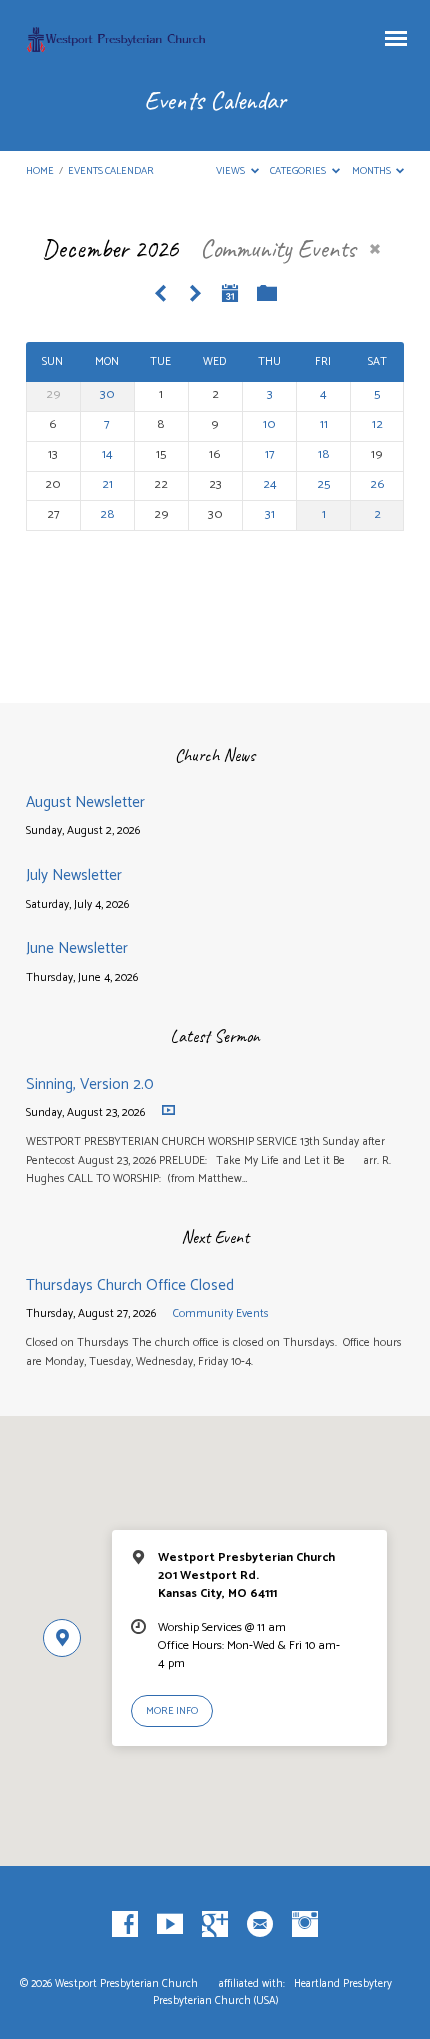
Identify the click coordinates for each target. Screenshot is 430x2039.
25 (324, 484)
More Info (172, 1711)
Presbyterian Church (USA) (215, 2001)
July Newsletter (74, 875)
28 (107, 514)
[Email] (260, 1925)
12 (377, 424)
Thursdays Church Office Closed (130, 1285)
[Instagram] (305, 1925)
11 (324, 424)
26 (377, 484)
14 (107, 454)
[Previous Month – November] (161, 294)
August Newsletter (85, 802)
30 (107, 394)
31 (270, 514)
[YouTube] (170, 1925)
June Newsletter (77, 948)
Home (40, 171)
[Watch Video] (168, 1110)
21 (107, 484)
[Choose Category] (267, 294)
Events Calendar (111, 171)
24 (270, 484)
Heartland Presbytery (344, 1984)
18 (324, 454)
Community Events (221, 1313)
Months (372, 171)
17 (270, 454)
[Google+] (215, 1925)
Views (231, 171)
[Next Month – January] (195, 294)
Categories (299, 171)
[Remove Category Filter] (375, 249)
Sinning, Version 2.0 (90, 1084)
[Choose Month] (230, 293)
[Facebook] (125, 1925)
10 (269, 424)
